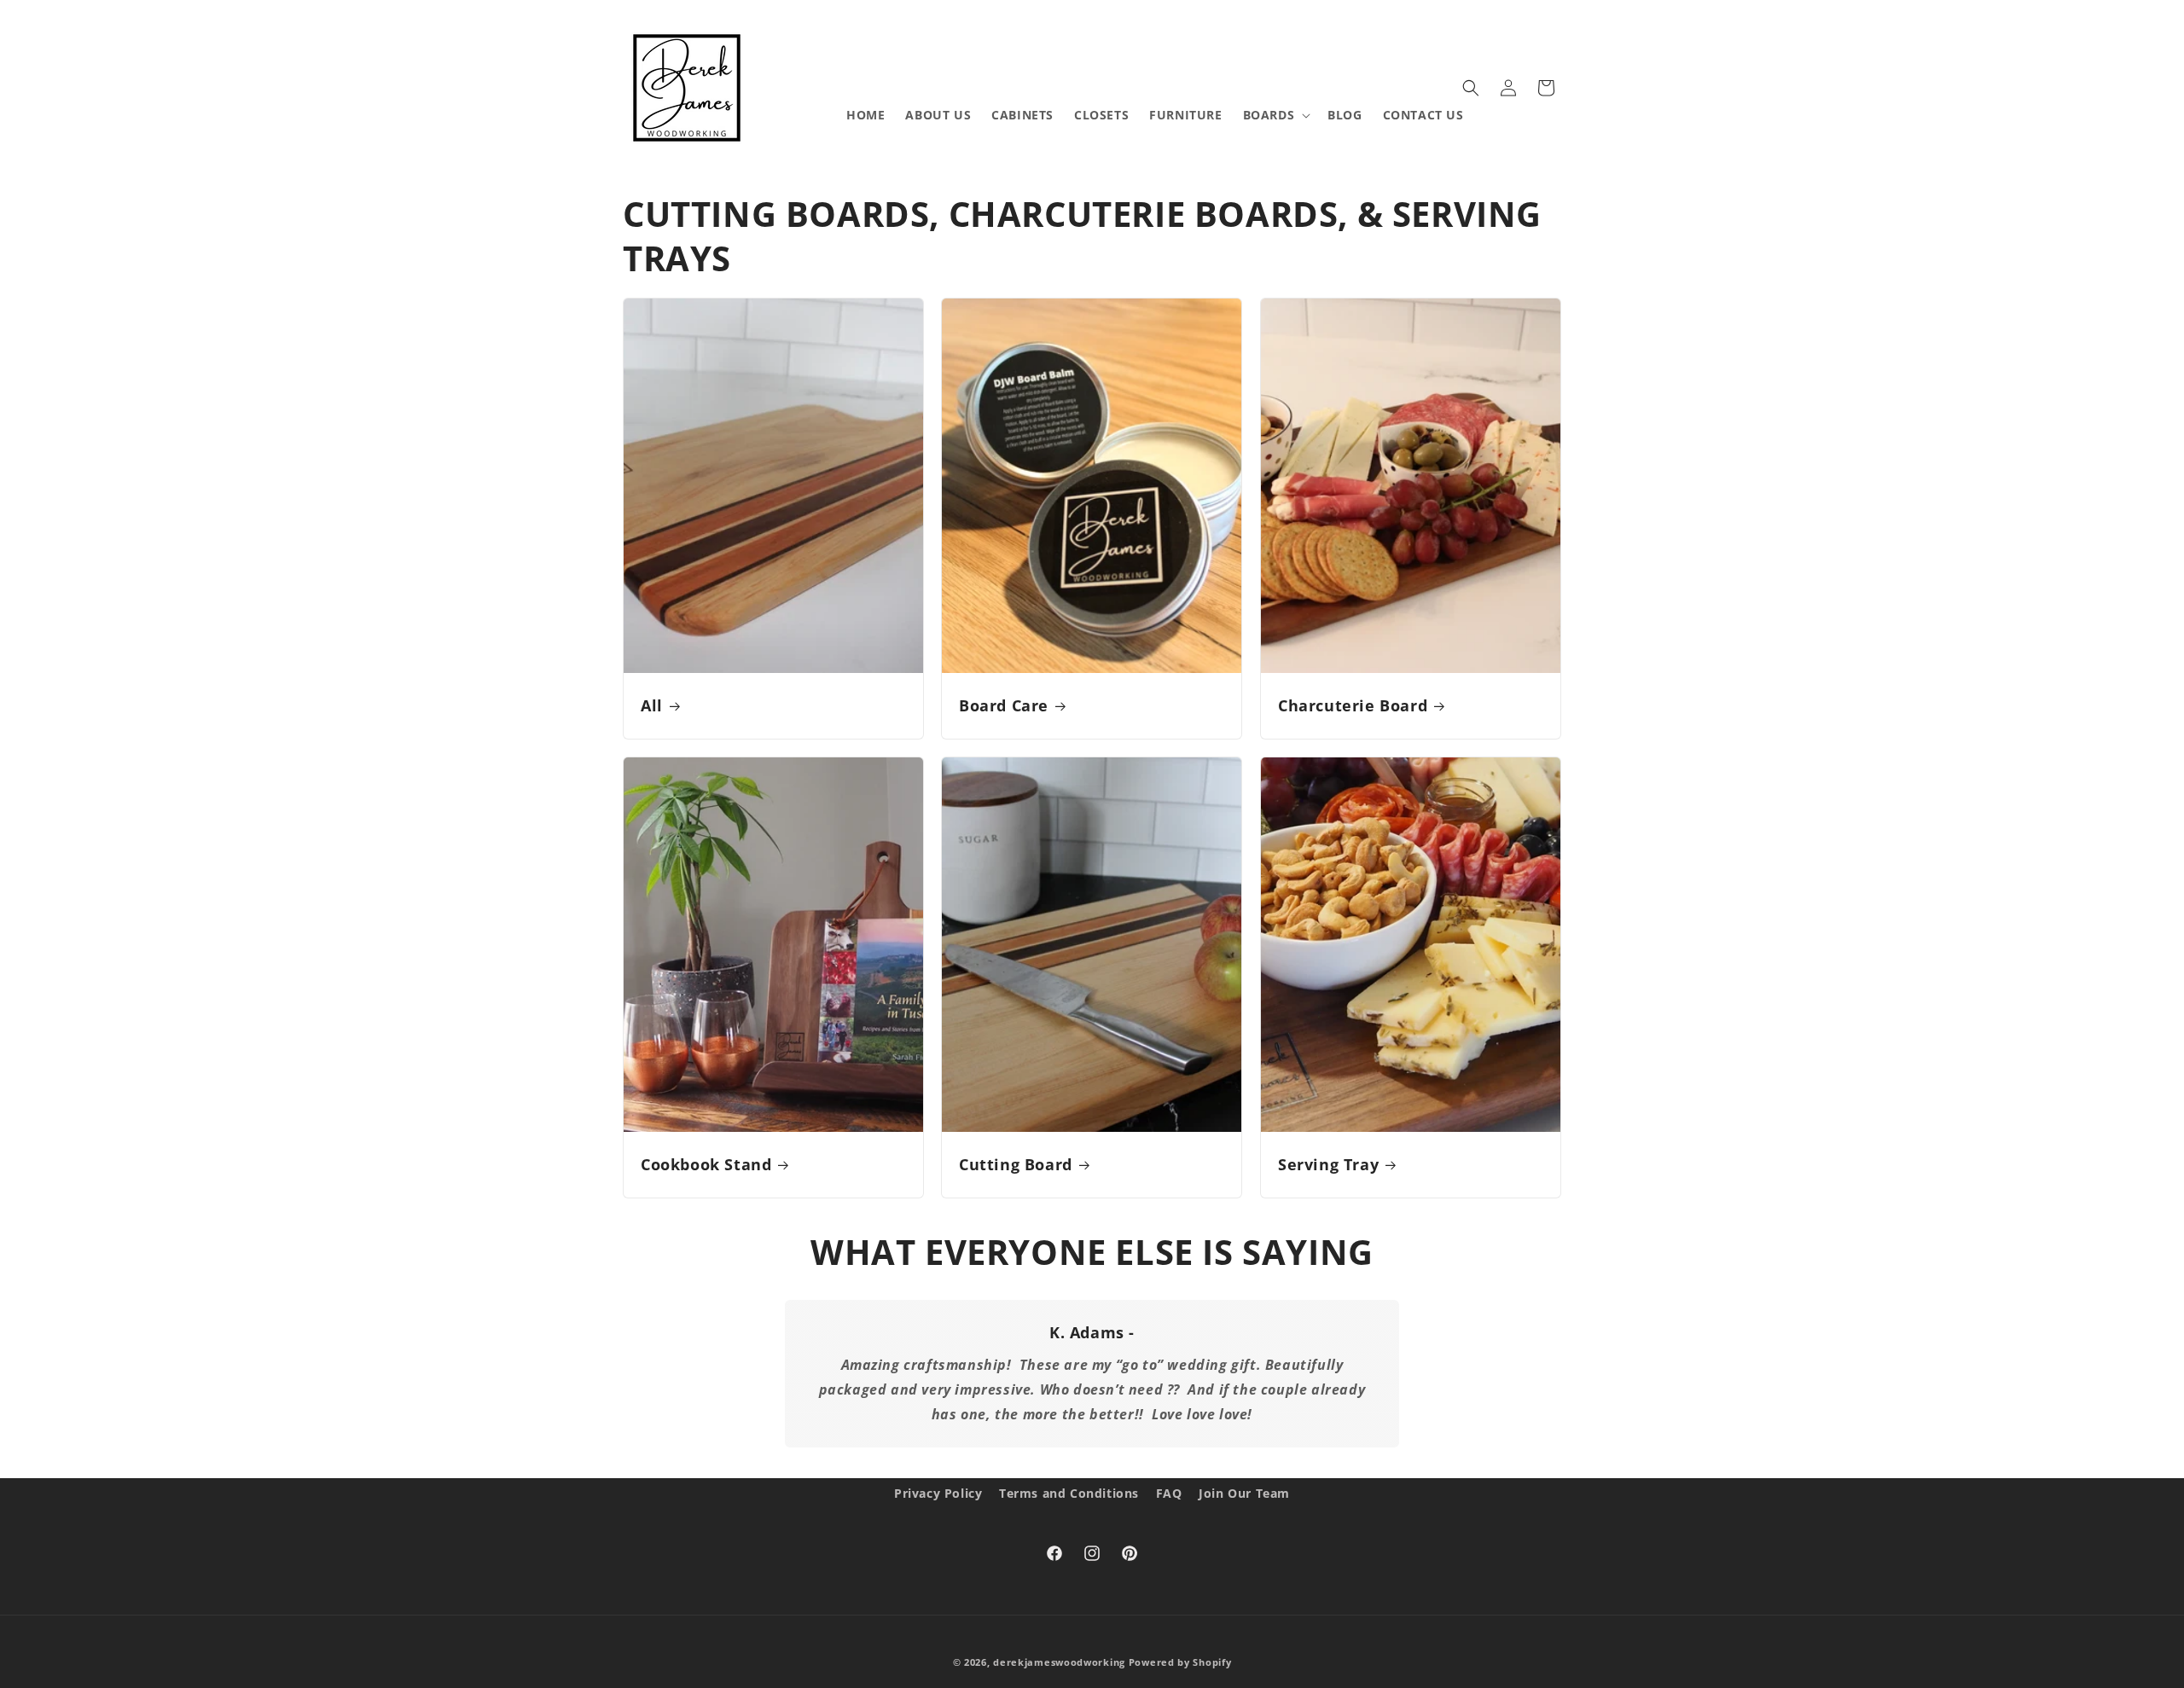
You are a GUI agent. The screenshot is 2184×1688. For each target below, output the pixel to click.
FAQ (1169, 1493)
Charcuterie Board (1353, 706)
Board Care (1004, 706)
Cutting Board (1016, 1166)
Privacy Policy (938, 1493)
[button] (1275, 115)
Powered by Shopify (1180, 1662)
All (652, 706)
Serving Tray (1328, 1166)
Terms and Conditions (1069, 1493)
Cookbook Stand (706, 1166)
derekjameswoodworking (1059, 1662)
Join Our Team (1244, 1493)
